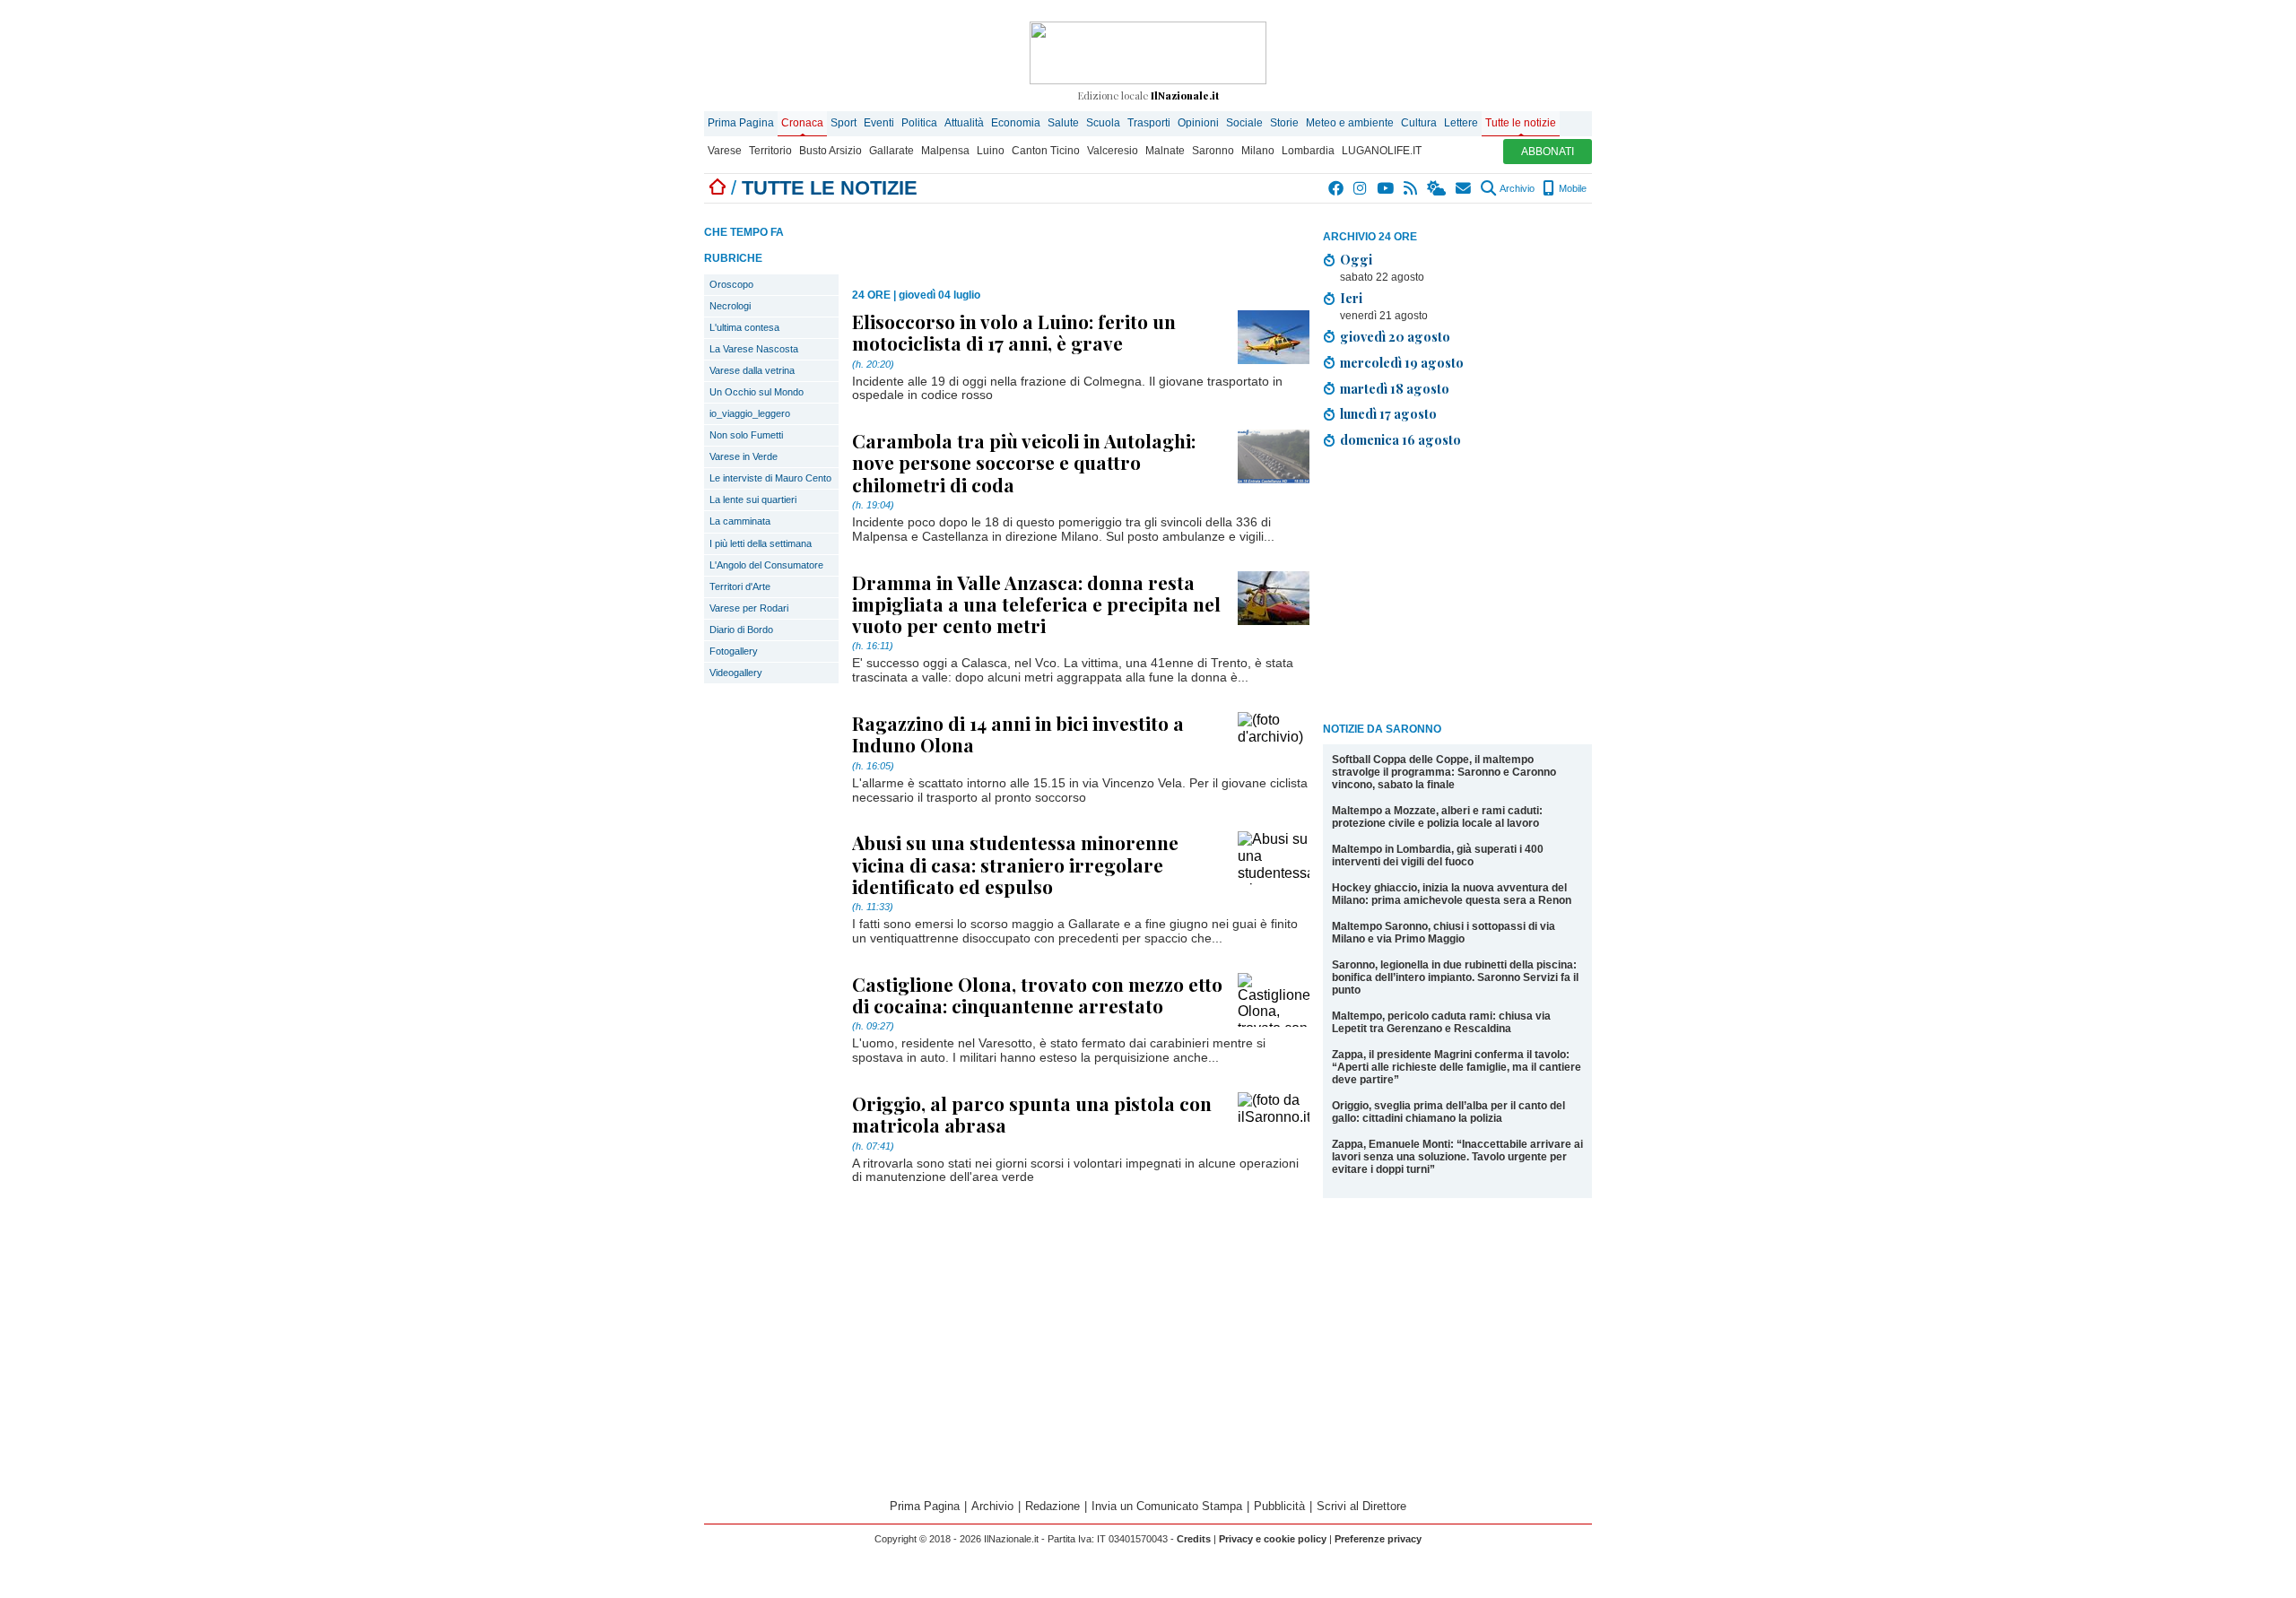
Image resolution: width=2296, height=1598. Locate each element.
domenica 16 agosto (1400, 439)
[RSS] (1411, 188)
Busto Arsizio (831, 151)
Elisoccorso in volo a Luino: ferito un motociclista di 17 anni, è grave (1014, 332)
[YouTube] (1386, 188)
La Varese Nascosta (754, 349)
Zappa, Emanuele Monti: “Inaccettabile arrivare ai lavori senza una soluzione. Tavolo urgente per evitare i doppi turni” (1457, 1157)
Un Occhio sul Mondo (757, 392)
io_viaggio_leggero (750, 413)
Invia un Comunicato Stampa (1167, 1506)
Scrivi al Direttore (1361, 1506)
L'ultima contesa (744, 327)
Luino (991, 151)
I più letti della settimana (761, 543)
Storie (1284, 123)
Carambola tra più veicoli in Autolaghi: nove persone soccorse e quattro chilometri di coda (1024, 462)
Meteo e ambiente (1350, 123)
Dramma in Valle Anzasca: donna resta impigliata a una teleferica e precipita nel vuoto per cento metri (1036, 604)
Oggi (1356, 259)
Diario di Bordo (741, 630)
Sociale (1244, 123)
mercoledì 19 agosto (1402, 362)
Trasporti (1149, 123)
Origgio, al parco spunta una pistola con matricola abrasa (1032, 1114)
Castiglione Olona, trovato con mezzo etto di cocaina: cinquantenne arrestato (1037, 994)
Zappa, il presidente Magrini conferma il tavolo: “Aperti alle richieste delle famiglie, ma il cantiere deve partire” (1457, 1067)
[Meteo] (1437, 188)
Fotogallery (734, 651)
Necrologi (730, 306)
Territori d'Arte (740, 586)
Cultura (1419, 123)
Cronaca (802, 123)
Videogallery (736, 673)
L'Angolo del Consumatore (766, 565)
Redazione (1052, 1506)
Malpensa (945, 151)
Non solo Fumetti (746, 435)
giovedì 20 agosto (1395, 336)
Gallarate (891, 151)
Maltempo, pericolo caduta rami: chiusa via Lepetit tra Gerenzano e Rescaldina (1441, 1022)
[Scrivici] (1464, 188)
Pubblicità (1279, 1506)
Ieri (1351, 298)
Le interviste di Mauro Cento (770, 478)
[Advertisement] (1457, 588)
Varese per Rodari (749, 608)
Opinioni (1198, 123)
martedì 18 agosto (1395, 388)
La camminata (740, 521)
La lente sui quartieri (753, 499)
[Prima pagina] (717, 188)
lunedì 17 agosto (1388, 413)
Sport (844, 123)
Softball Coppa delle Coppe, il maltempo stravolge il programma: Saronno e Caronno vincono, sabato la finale (1444, 772)
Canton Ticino (1046, 151)
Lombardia (1308, 151)
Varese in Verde (744, 456)
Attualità (964, 123)
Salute (1063, 123)
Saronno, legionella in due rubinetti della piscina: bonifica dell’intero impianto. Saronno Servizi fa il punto (1455, 977)
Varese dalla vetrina (752, 370)
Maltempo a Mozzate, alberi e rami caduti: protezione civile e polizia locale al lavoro (1437, 817)
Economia (1016, 123)
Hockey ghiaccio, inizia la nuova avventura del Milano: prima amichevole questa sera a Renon (1452, 894)
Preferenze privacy (1378, 1539)
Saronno (1213, 151)
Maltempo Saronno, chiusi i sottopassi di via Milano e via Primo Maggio (1444, 933)
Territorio (770, 151)
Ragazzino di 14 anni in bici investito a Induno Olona (1018, 734)
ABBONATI (1548, 152)
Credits (1194, 1539)
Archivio (1516, 188)
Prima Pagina (741, 123)
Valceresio (1113, 151)
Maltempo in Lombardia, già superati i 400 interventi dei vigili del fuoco (1438, 855)
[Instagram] (1361, 188)
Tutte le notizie (1521, 123)
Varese (725, 151)
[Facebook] (1337, 188)
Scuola (1103, 123)
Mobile (1571, 188)
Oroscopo (731, 284)
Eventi (879, 123)
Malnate (1165, 151)
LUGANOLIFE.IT (1382, 151)
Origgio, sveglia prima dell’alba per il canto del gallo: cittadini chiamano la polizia (1448, 1112)
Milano (1258, 151)
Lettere (1461, 123)
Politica (919, 123)
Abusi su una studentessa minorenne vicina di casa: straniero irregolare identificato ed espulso (1015, 864)
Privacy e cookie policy (1273, 1539)
